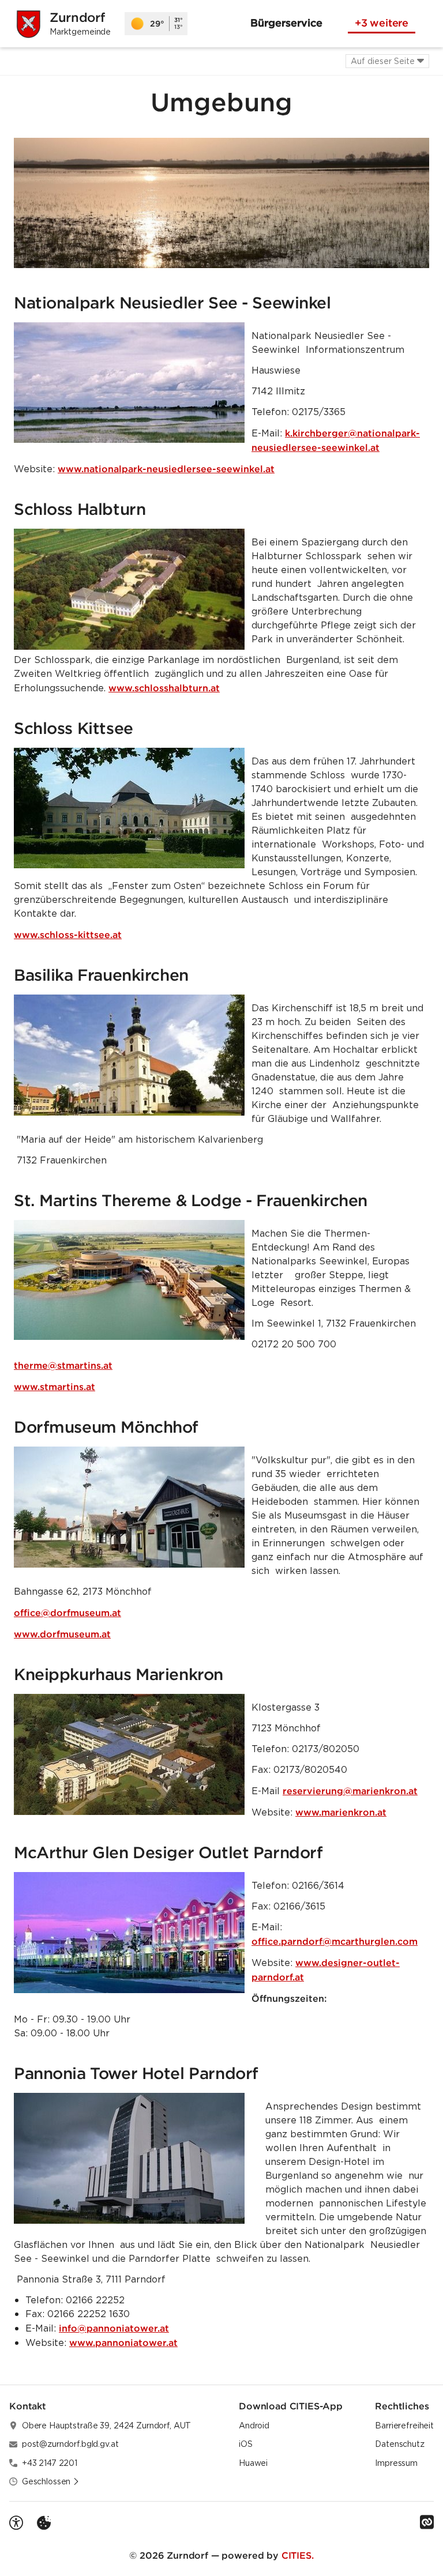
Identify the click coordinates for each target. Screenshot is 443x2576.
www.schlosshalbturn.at (164, 688)
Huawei (253, 2463)
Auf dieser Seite (383, 61)
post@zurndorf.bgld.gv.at (70, 2444)
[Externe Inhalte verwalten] (44, 2523)
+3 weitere (382, 23)
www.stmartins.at (55, 1387)
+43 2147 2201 (50, 2463)
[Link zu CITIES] (427, 2522)
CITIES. (298, 2555)
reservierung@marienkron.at (350, 1791)
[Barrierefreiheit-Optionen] (16, 2523)
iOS (246, 2444)
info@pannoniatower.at (114, 2328)
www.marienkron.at (341, 1812)
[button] (221, 203)
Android (254, 2426)
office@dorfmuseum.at (67, 1613)
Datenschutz (399, 2444)
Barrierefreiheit (404, 2426)
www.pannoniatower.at (123, 2342)
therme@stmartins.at (63, 1365)
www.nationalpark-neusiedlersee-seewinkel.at (166, 469)
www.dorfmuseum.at (62, 1634)
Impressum (396, 2463)
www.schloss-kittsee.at (68, 935)
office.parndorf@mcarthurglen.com (335, 1941)
